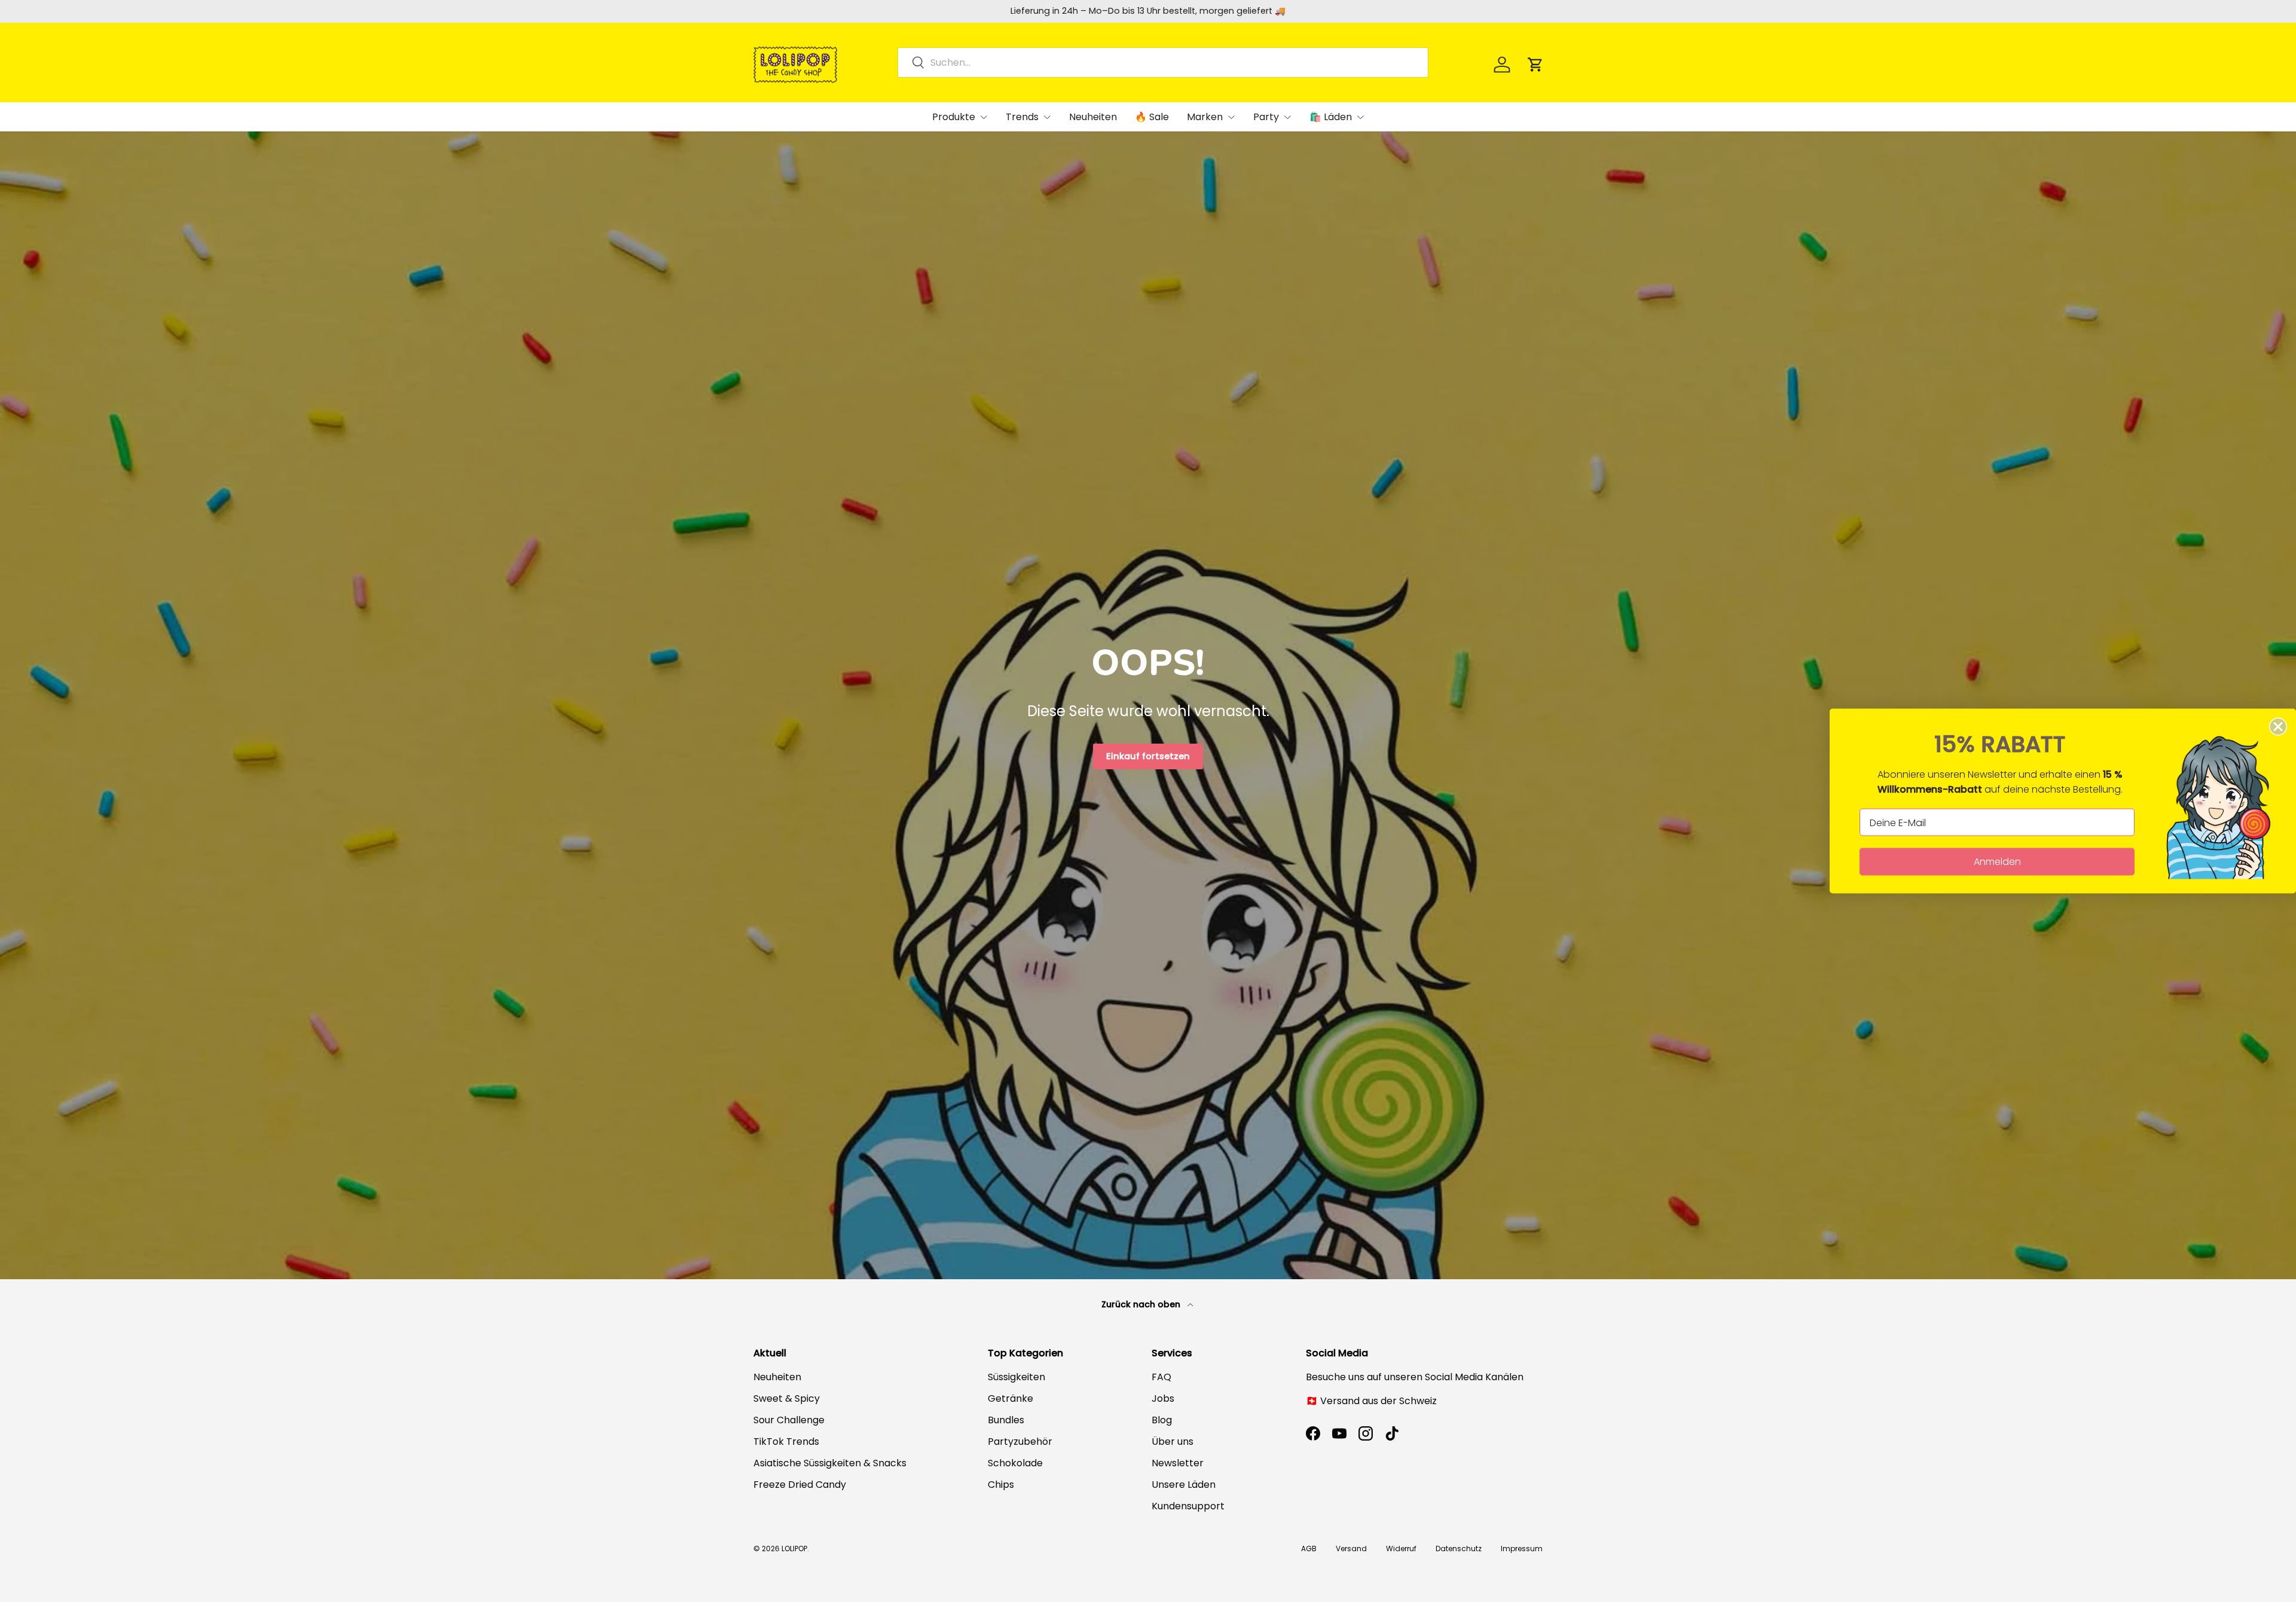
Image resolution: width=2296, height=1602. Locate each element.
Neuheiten (1093, 117)
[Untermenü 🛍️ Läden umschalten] (1360, 117)
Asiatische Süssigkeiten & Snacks (830, 1463)
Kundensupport (1188, 1506)
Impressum (1522, 1549)
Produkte (954, 117)
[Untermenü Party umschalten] (1287, 117)
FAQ (1161, 1377)
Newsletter (1178, 1463)
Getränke (1010, 1398)
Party (1266, 117)
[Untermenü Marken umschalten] (1231, 117)
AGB (1309, 1549)
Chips (1001, 1485)
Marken (1205, 117)
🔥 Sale (1152, 117)
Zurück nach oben (1142, 1304)
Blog (1162, 1420)
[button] (1535, 65)
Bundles (1006, 1420)
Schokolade (1015, 1463)
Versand (1351, 1549)
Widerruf (1401, 1549)
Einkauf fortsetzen (1148, 756)
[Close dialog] (2278, 727)
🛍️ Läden (1331, 117)
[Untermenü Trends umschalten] (1047, 117)
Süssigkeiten (1016, 1377)
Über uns (1173, 1442)
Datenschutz (1459, 1549)
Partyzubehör (1020, 1442)
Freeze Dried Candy (800, 1485)
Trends (1022, 117)
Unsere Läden (1184, 1485)
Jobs (1163, 1398)
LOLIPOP (794, 1549)
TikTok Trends (786, 1442)
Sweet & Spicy (787, 1398)
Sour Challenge (789, 1420)
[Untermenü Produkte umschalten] (984, 117)
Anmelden (1997, 862)
